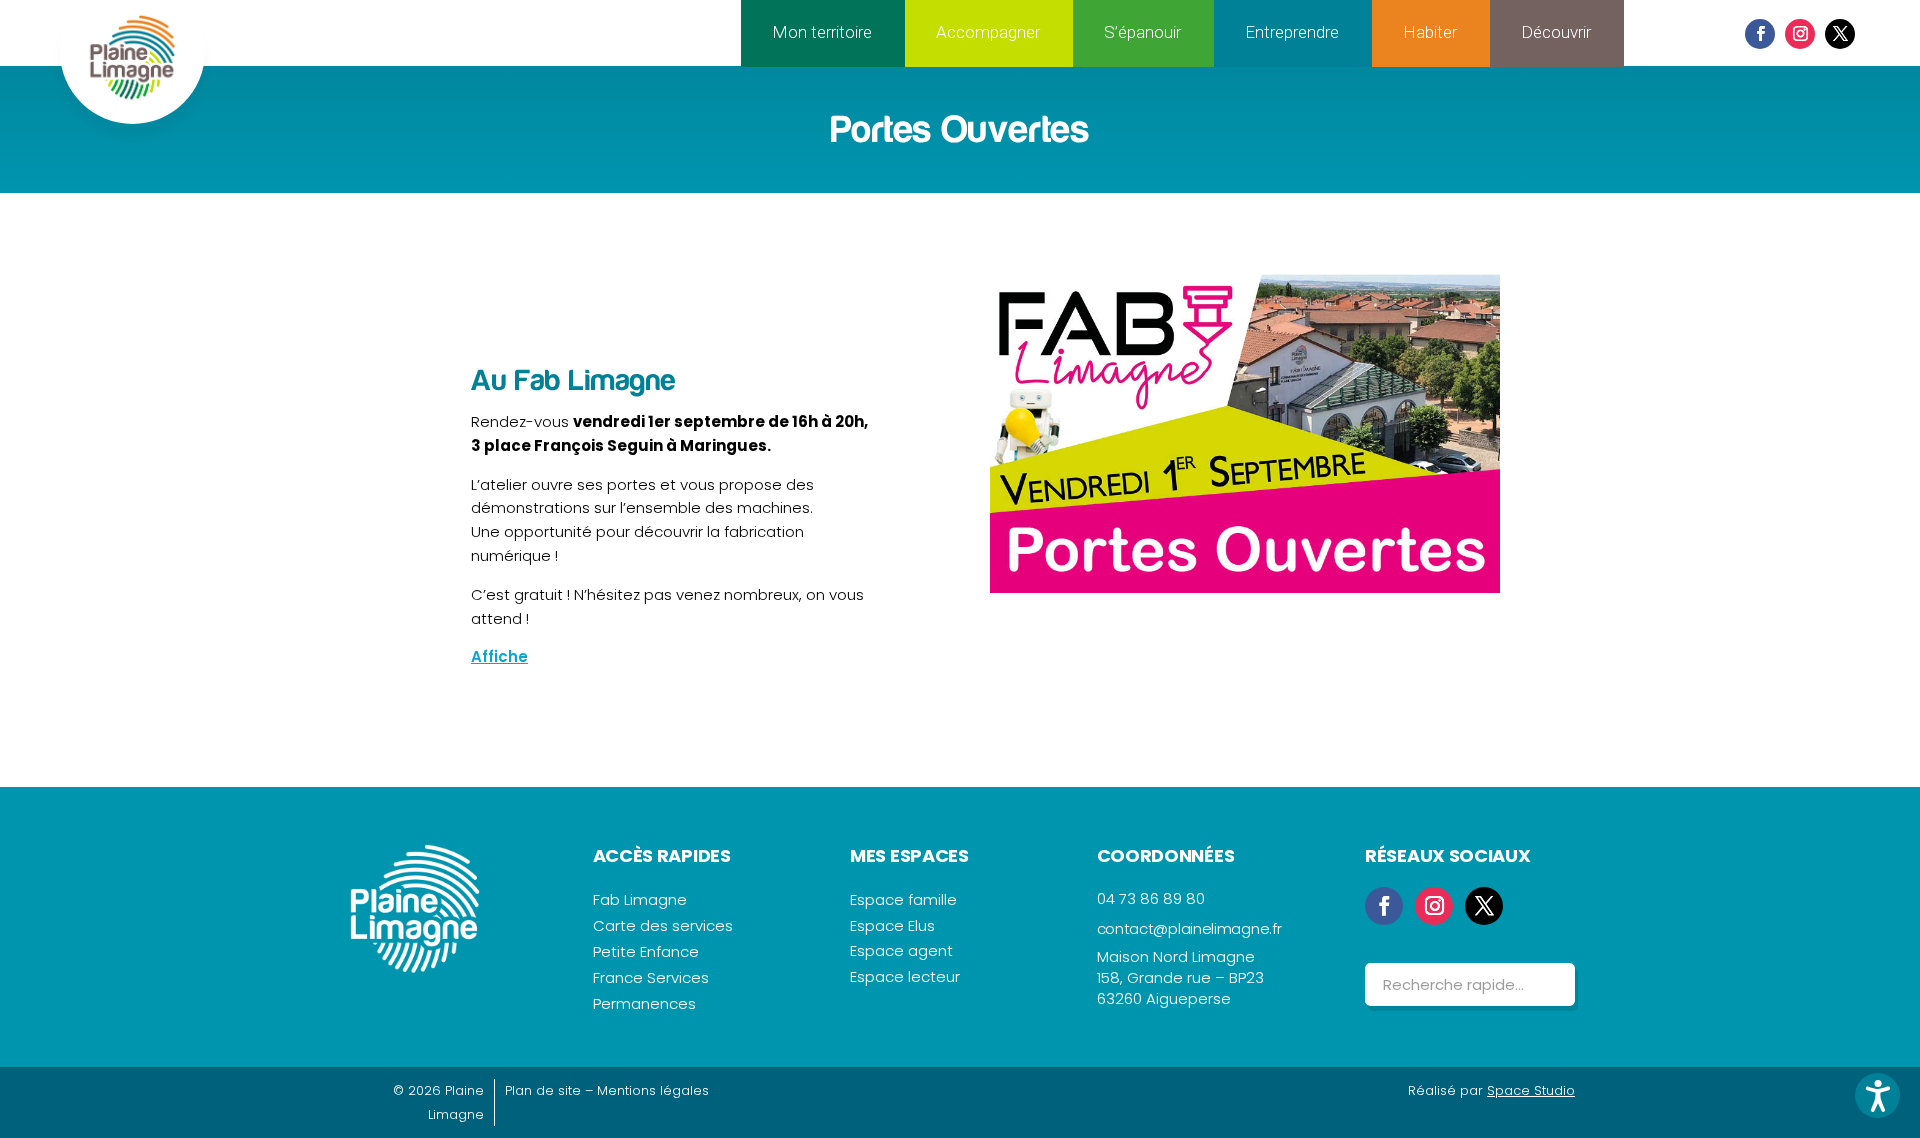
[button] (1877, 1095)
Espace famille (903, 899)
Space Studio (1531, 1090)
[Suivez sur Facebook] (1760, 34)
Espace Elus (892, 925)
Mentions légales (653, 1090)
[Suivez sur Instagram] (1800, 34)
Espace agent (901, 950)
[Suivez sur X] (1840, 34)
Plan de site (543, 1090)
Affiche (499, 656)
